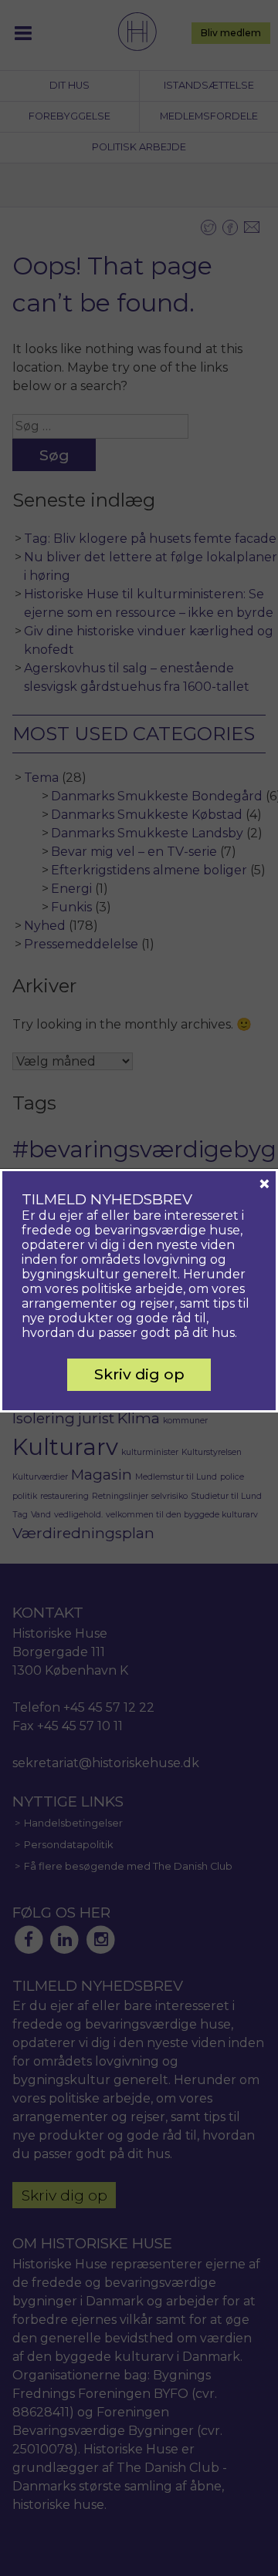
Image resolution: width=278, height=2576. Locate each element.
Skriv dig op (139, 1374)
